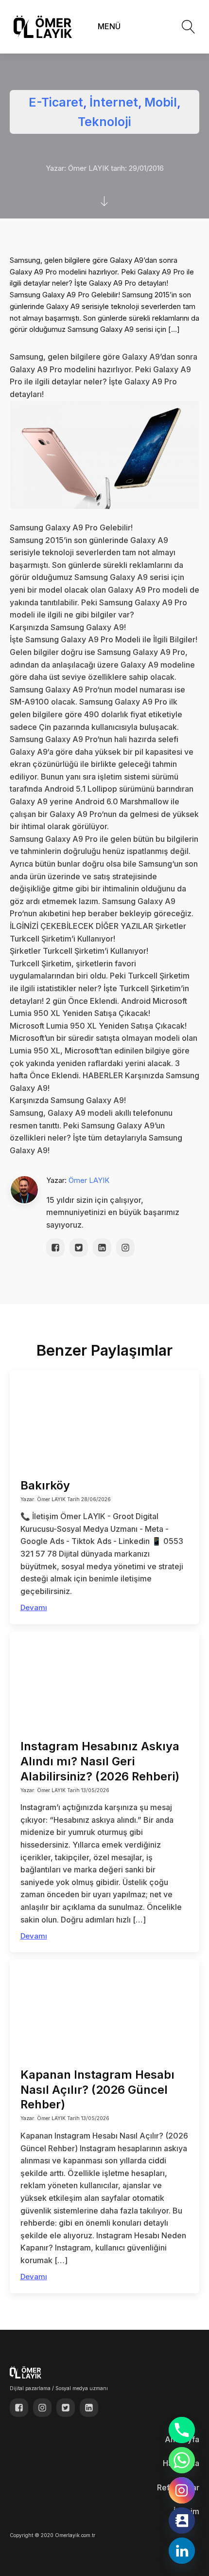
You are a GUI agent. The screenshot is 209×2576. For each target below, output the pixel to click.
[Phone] (182, 2430)
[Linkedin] (182, 2551)
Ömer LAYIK (89, 1180)
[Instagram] (182, 2490)
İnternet (114, 102)
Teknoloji (104, 122)
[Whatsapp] (182, 2460)
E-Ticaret (56, 102)
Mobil (161, 102)
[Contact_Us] (182, 2521)
